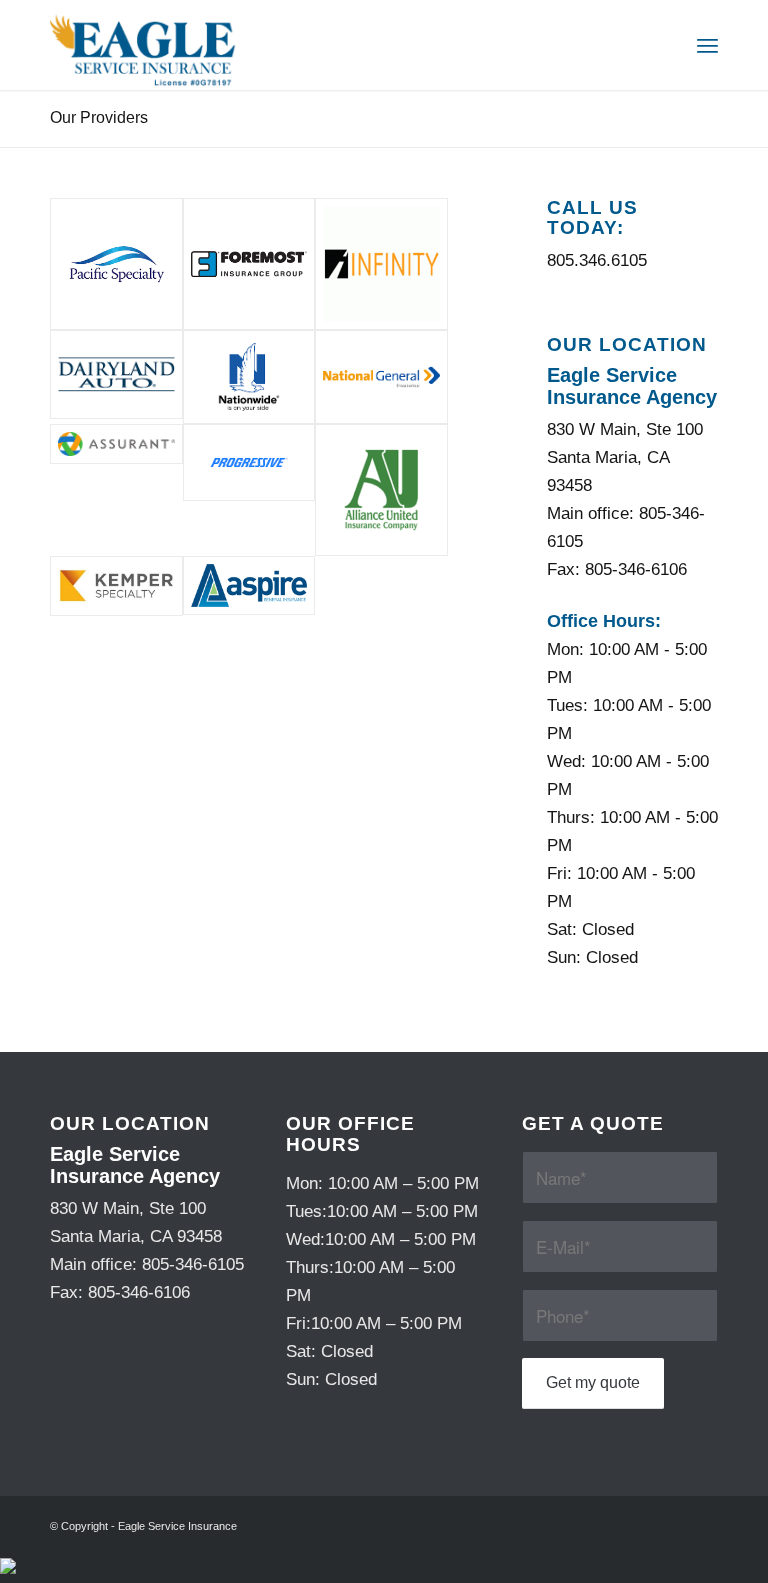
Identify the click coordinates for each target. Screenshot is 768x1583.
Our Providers (99, 117)
